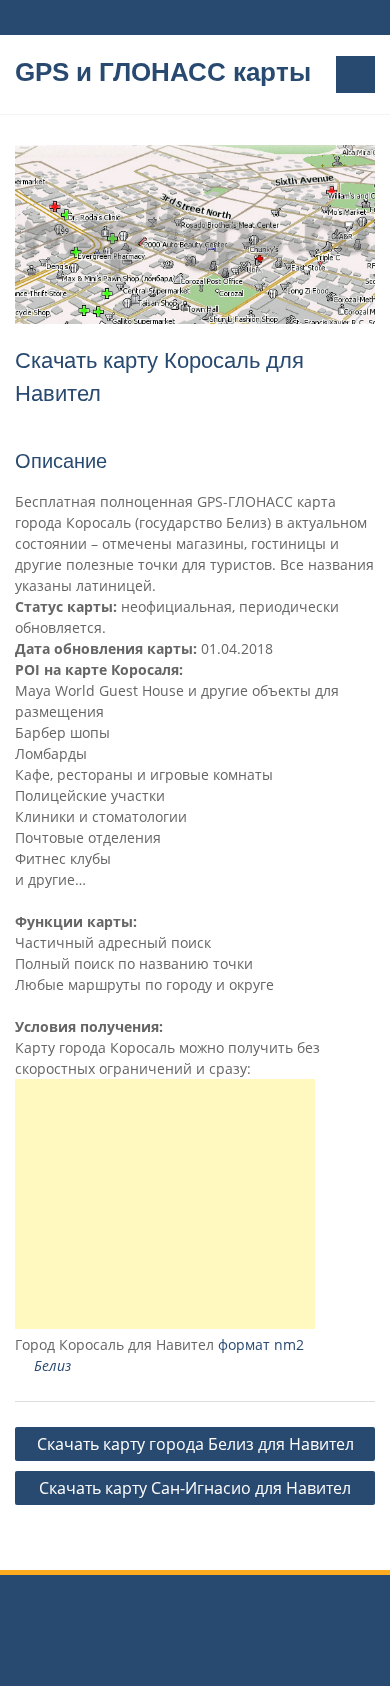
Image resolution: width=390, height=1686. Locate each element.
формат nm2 (261, 1344)
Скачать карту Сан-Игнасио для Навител (195, 1488)
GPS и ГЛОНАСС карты (163, 72)
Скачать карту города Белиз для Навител (195, 1444)
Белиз (52, 1365)
